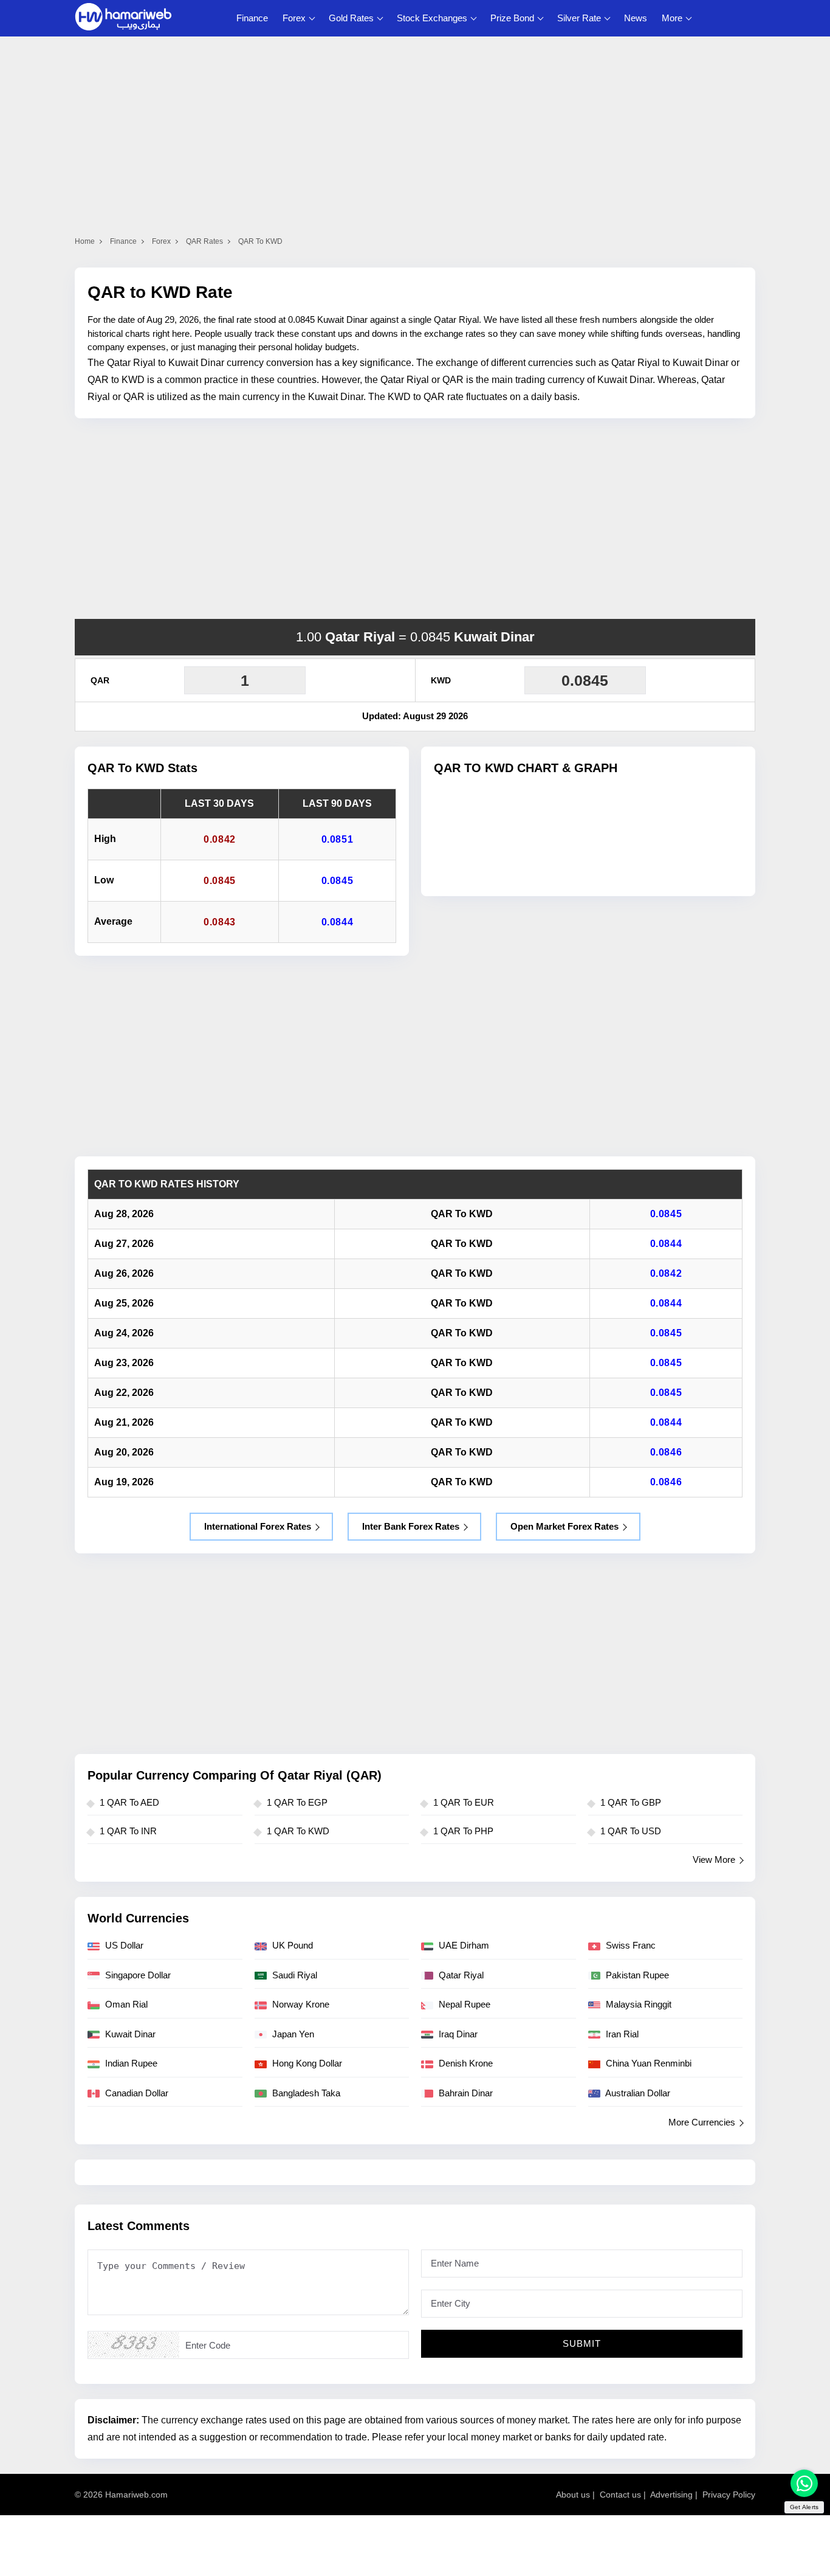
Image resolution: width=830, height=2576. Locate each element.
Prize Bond (512, 18)
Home (85, 241)
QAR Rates (204, 241)
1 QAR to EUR (464, 1802)
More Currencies (702, 2122)
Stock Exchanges (432, 18)
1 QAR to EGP (297, 1802)
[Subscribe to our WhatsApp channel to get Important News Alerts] (804, 2483)
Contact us (620, 2495)
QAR (100, 680)
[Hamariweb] (123, 18)
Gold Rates (351, 18)
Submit (582, 2343)
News (636, 18)
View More (714, 1859)
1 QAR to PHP (463, 1831)
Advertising (671, 2495)
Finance (252, 18)
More (672, 18)
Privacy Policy (729, 2495)
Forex (294, 18)
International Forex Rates (258, 1526)
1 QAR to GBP (631, 1802)
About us (573, 2495)
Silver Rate (579, 18)
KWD (441, 680)
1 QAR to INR (128, 1831)
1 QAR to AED (129, 1802)
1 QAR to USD (631, 1831)
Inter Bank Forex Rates (411, 1526)
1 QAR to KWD (298, 1831)
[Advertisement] (415, 519)
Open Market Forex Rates (564, 1526)
